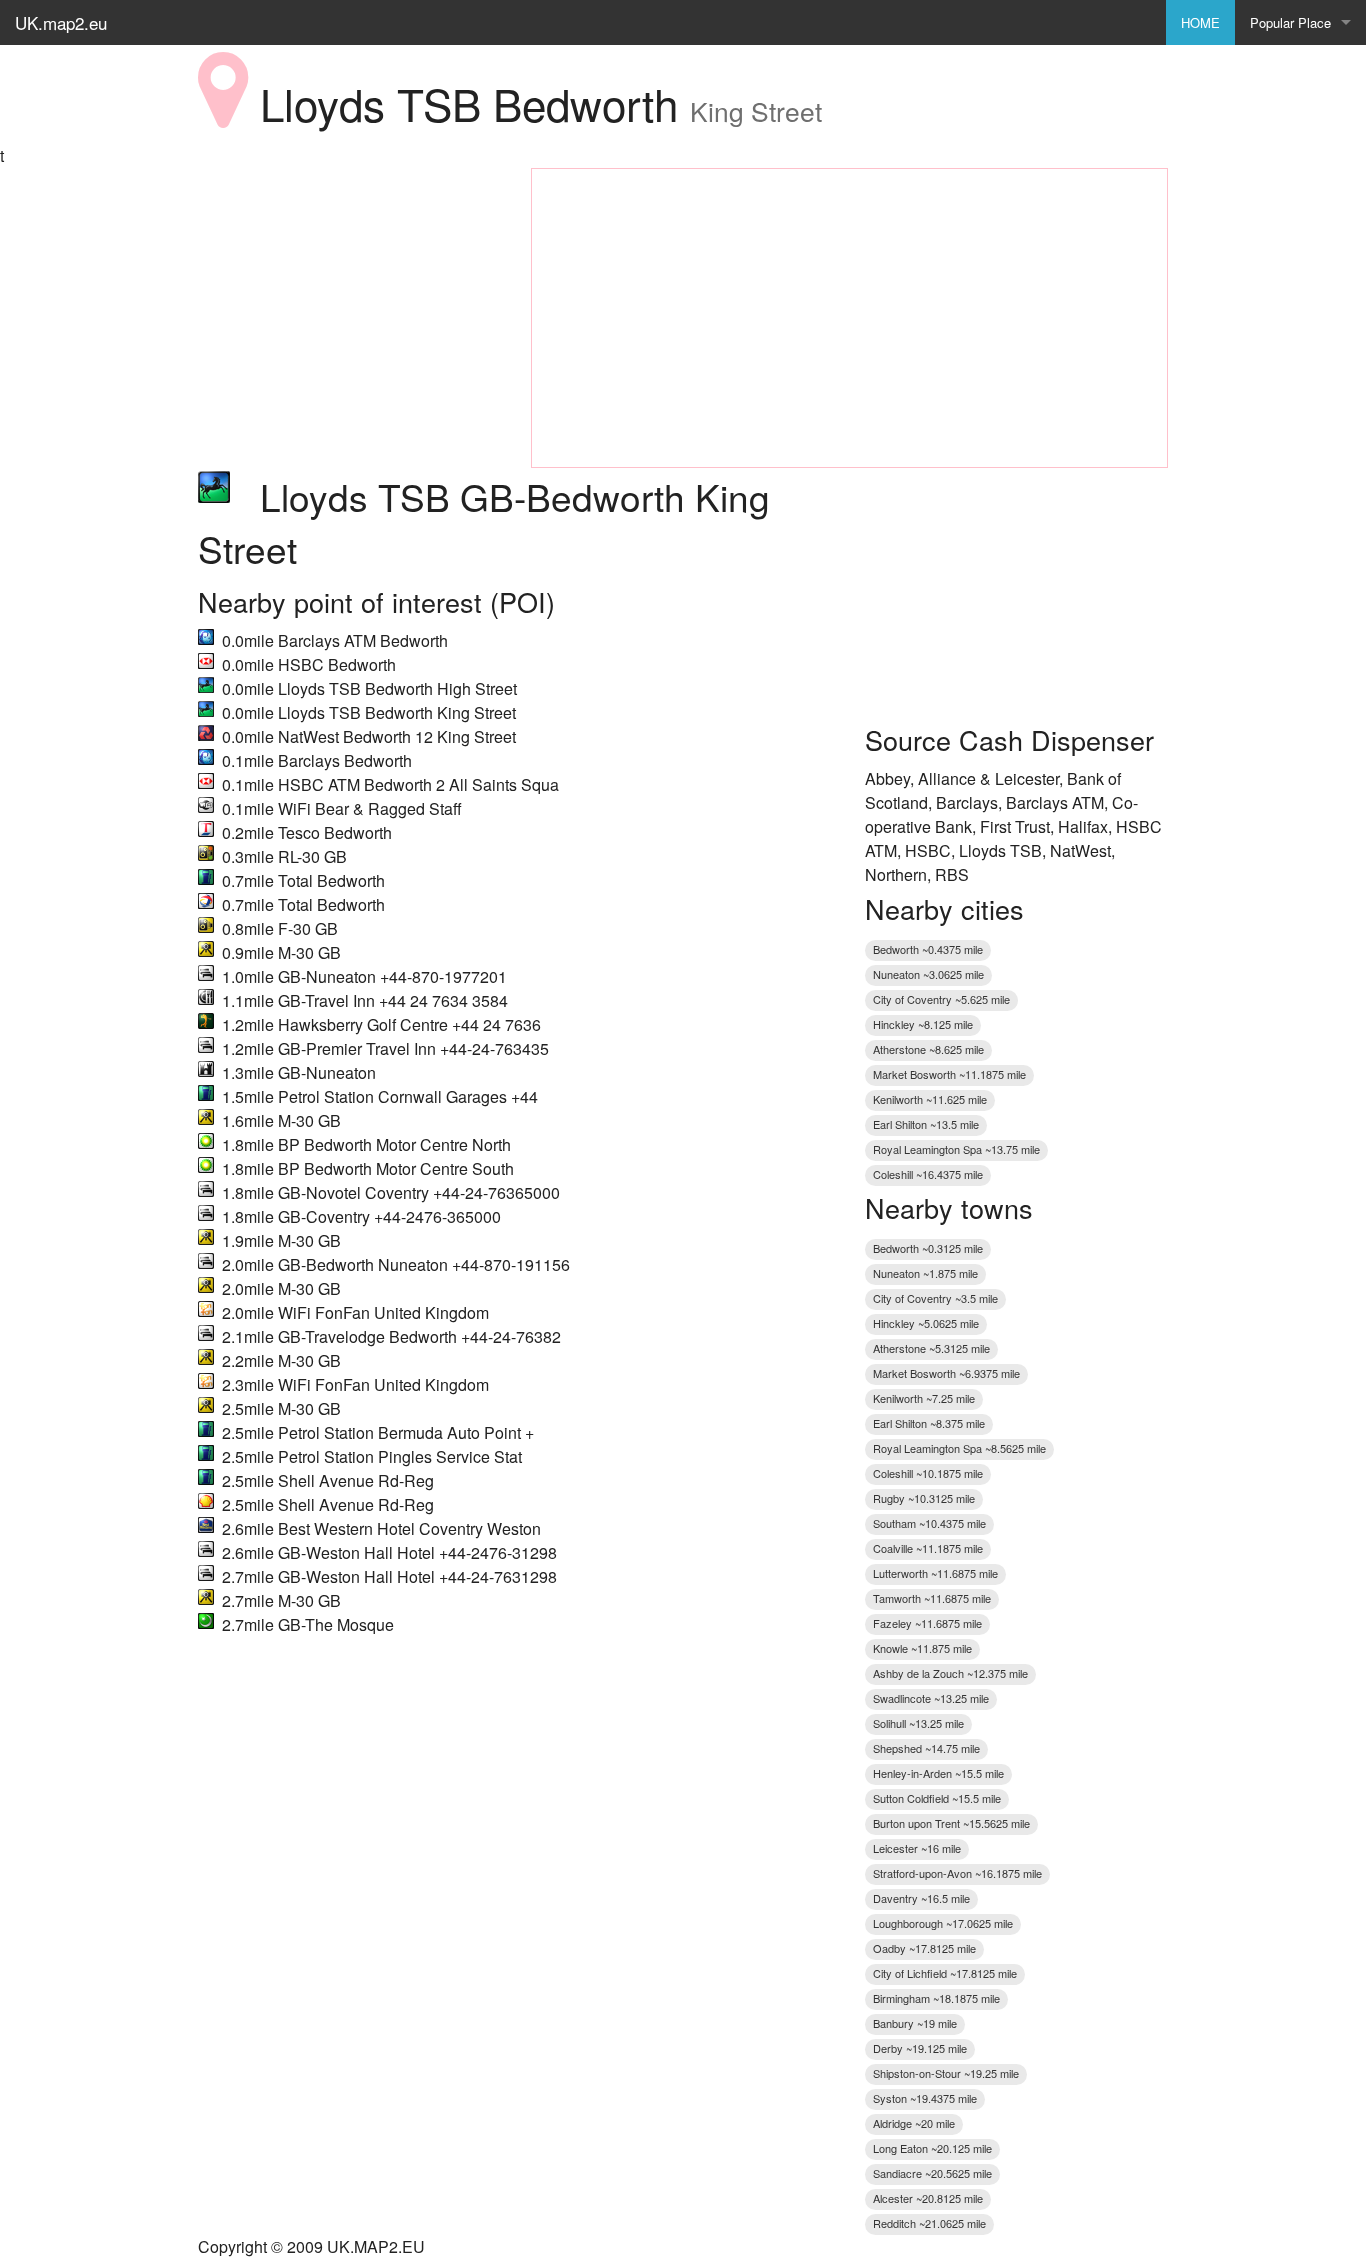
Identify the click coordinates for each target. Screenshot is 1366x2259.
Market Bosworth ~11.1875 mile (949, 1074)
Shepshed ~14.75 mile (926, 1748)
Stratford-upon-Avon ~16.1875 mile (957, 1873)
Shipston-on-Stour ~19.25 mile (946, 2073)
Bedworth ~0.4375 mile (928, 949)
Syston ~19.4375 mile (925, 2098)
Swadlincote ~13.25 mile (931, 1698)
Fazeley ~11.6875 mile (927, 1623)
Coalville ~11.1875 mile (928, 1548)
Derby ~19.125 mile (920, 2048)
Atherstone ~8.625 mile (928, 1049)
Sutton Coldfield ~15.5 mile (937, 1798)
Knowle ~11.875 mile (922, 1648)
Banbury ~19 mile (915, 2023)
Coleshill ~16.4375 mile (928, 1174)
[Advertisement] (349, 293)
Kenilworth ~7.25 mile (924, 1398)
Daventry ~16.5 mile (921, 1898)
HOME (1200, 22)
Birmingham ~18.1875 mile (936, 1998)
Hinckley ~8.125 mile (923, 1024)
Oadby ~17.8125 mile (924, 1948)
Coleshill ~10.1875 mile (928, 1473)
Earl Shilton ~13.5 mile (926, 1124)
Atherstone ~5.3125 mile (931, 1348)
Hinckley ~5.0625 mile (926, 1323)
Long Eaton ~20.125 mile (932, 2148)
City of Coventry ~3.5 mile (935, 1298)
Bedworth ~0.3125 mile (928, 1248)
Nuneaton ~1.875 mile (925, 1273)
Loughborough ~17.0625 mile (943, 1923)
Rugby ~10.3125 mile (924, 1498)
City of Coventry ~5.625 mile (941, 999)
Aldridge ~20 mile (914, 2123)
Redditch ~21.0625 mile (929, 2223)
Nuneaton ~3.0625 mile (928, 974)
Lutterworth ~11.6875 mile (935, 1573)
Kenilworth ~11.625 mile (930, 1099)
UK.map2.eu (61, 22)
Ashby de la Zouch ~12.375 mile (950, 1673)
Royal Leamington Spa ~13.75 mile (956, 1149)
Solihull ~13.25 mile (918, 1723)
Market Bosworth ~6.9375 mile (946, 1373)
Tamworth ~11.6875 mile (932, 1598)
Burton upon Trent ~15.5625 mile (951, 1823)
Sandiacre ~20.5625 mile (932, 2173)
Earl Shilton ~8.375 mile (929, 1423)
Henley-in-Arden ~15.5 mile (938, 1773)
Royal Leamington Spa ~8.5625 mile (959, 1448)
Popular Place (1290, 22)
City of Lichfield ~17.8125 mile (945, 1973)
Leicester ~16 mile (917, 1848)
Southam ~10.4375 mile (929, 1523)
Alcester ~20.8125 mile (928, 2198)
